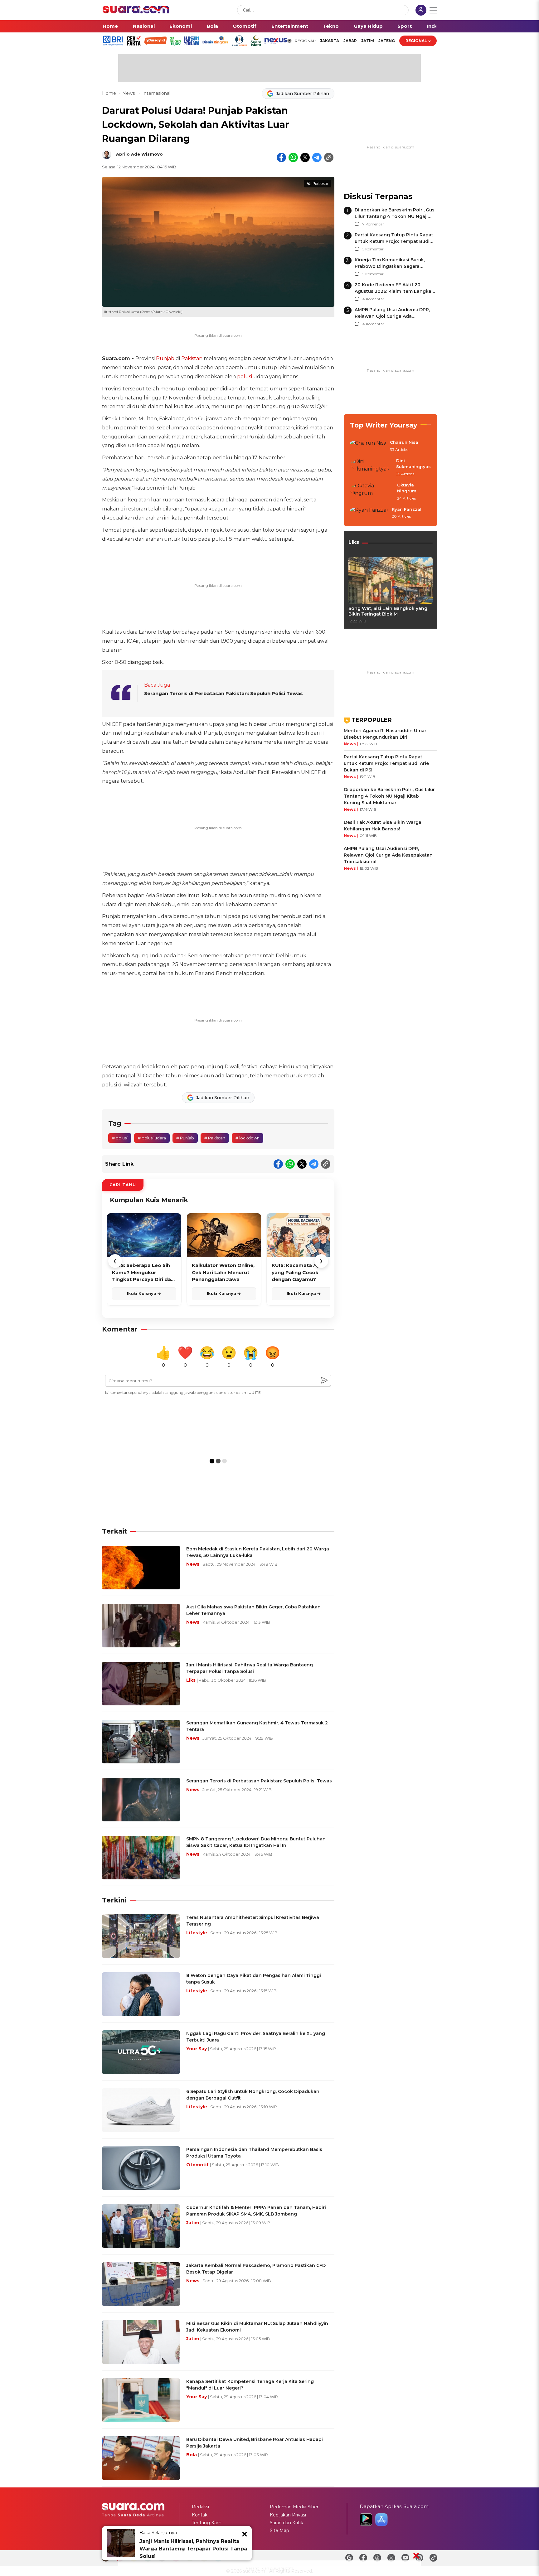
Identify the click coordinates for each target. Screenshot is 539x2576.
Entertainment (290, 26)
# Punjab (185, 1138)
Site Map (279, 2530)
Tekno (331, 26)
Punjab (165, 358)
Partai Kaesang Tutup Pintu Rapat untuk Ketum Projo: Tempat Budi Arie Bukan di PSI (394, 241)
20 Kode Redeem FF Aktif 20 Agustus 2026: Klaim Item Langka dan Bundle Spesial (393, 291)
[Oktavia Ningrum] (372, 492)
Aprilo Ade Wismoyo (139, 154)
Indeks (435, 26)
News (129, 93)
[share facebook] (281, 157)
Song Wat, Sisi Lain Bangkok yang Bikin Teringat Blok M (388, 611)
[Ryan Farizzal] (369, 513)
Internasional (156, 93)
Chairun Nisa (404, 442)
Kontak (200, 2515)
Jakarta (330, 41)
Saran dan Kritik (286, 2523)
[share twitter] (305, 157)
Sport (405, 26)
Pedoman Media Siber (294, 2507)
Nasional (144, 26)
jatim (368, 41)
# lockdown (248, 1138)
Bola (212, 26)
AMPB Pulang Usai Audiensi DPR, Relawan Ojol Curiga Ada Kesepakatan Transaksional (392, 316)
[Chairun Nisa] (368, 446)
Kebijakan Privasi (288, 2515)
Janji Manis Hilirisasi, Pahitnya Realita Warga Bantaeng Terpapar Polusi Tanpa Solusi (193, 2549)
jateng (387, 41)
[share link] (329, 157)
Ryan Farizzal (407, 509)
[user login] (421, 11)
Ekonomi (181, 26)
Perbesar (320, 184)
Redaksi (200, 2507)
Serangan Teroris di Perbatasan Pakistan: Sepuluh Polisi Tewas (223, 693)
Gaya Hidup (368, 26)
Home (110, 26)
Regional (416, 41)
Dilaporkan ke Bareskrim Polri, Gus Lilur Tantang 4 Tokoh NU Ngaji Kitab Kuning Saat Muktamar (395, 216)
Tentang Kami (207, 2523)
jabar (350, 41)
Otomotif (245, 26)
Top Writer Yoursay (384, 425)
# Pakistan (215, 1138)
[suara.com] (136, 12)
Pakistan (192, 358)
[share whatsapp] (293, 157)
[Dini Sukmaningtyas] (371, 468)
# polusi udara (152, 1138)
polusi (245, 377)
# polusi (120, 1138)
